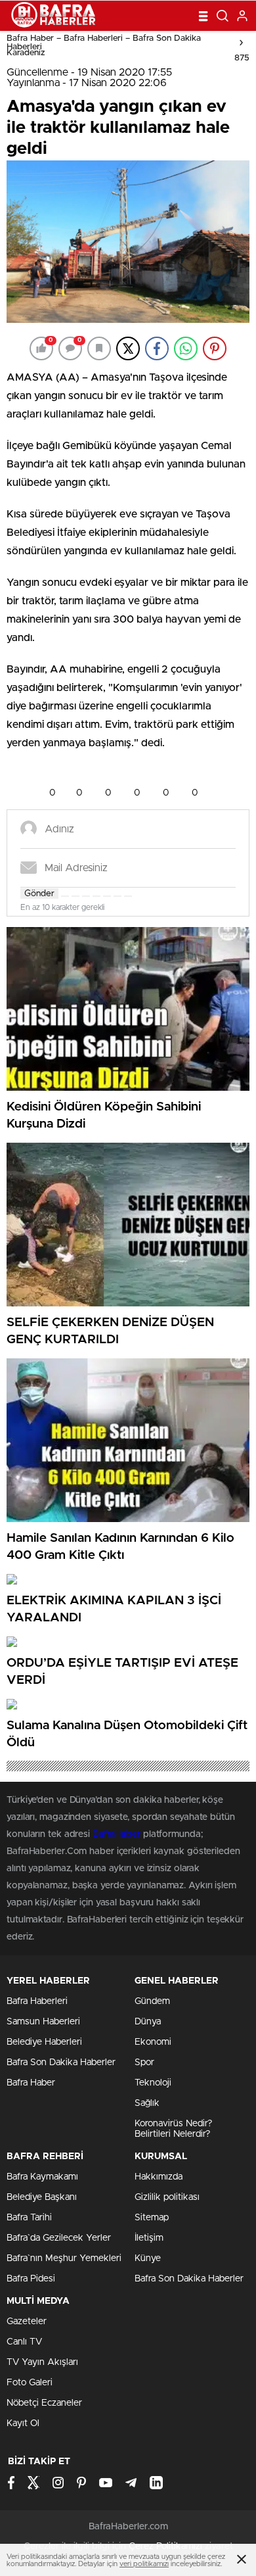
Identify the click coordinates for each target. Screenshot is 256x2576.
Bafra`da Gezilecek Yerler (59, 2238)
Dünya (148, 2022)
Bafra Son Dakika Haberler (61, 2063)
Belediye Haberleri (44, 2042)
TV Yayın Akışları (42, 2362)
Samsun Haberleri (43, 2022)
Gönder (39, 894)
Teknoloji (153, 2083)
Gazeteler (27, 2322)
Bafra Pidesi (31, 2279)
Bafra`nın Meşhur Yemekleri (64, 2258)
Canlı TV (24, 2342)
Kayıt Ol (23, 2423)
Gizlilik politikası (167, 2197)
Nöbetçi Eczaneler (44, 2403)
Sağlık (147, 2103)
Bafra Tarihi (29, 2218)
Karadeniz (26, 53)
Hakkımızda (159, 2177)
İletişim (149, 2238)
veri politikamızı (144, 2564)
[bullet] (107, 896)
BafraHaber (117, 1834)
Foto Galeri (30, 2383)
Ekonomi (153, 2042)
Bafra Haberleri (37, 2001)
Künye (148, 2258)
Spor (144, 2063)
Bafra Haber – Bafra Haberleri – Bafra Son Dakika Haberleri (104, 43)
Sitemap (152, 2218)
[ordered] (96, 896)
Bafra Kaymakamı (42, 2177)
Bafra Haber (31, 2083)
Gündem (152, 2001)
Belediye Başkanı (42, 2197)
